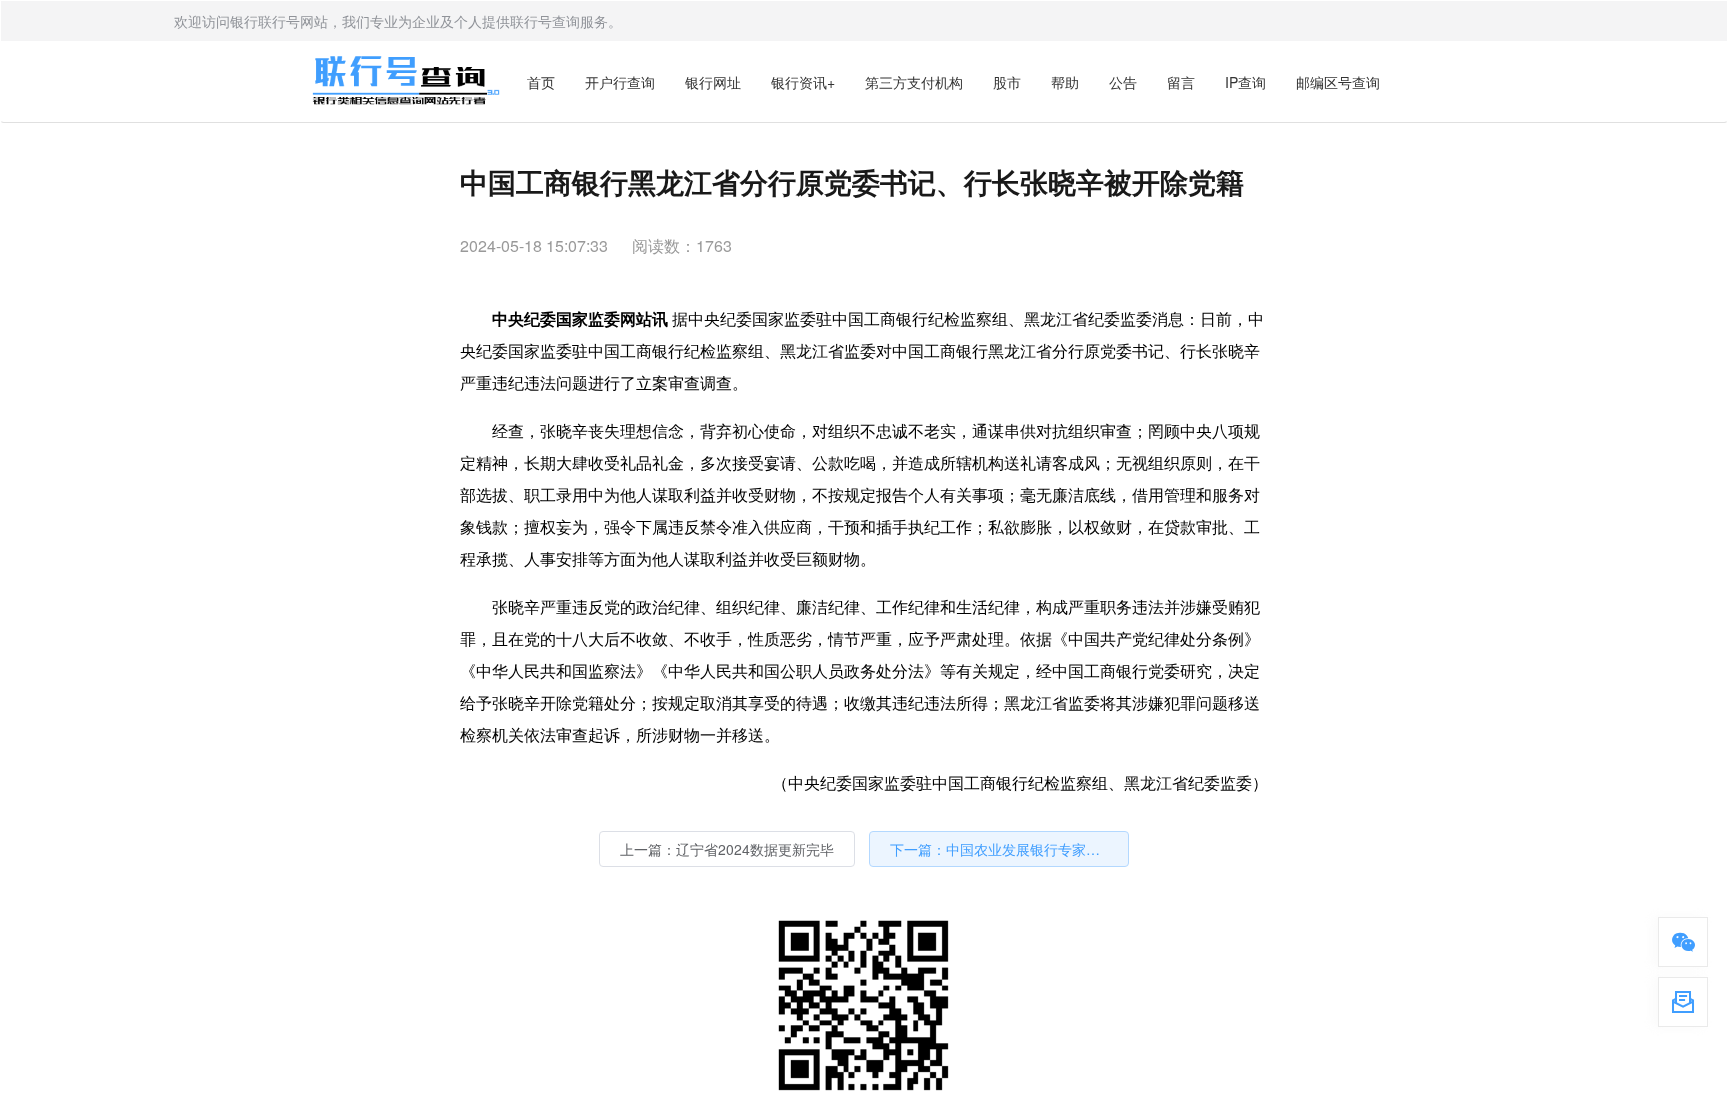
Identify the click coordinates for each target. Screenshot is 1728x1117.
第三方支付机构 (914, 82)
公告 (1123, 82)
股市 (1007, 82)
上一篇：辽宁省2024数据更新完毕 (727, 849)
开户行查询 (620, 82)
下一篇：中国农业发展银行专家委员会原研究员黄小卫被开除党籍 (1009, 849)
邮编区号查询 (1338, 82)
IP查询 (1245, 82)
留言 (1181, 82)
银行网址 (713, 82)
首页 (541, 82)
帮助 (1065, 82)
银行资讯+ (803, 82)
